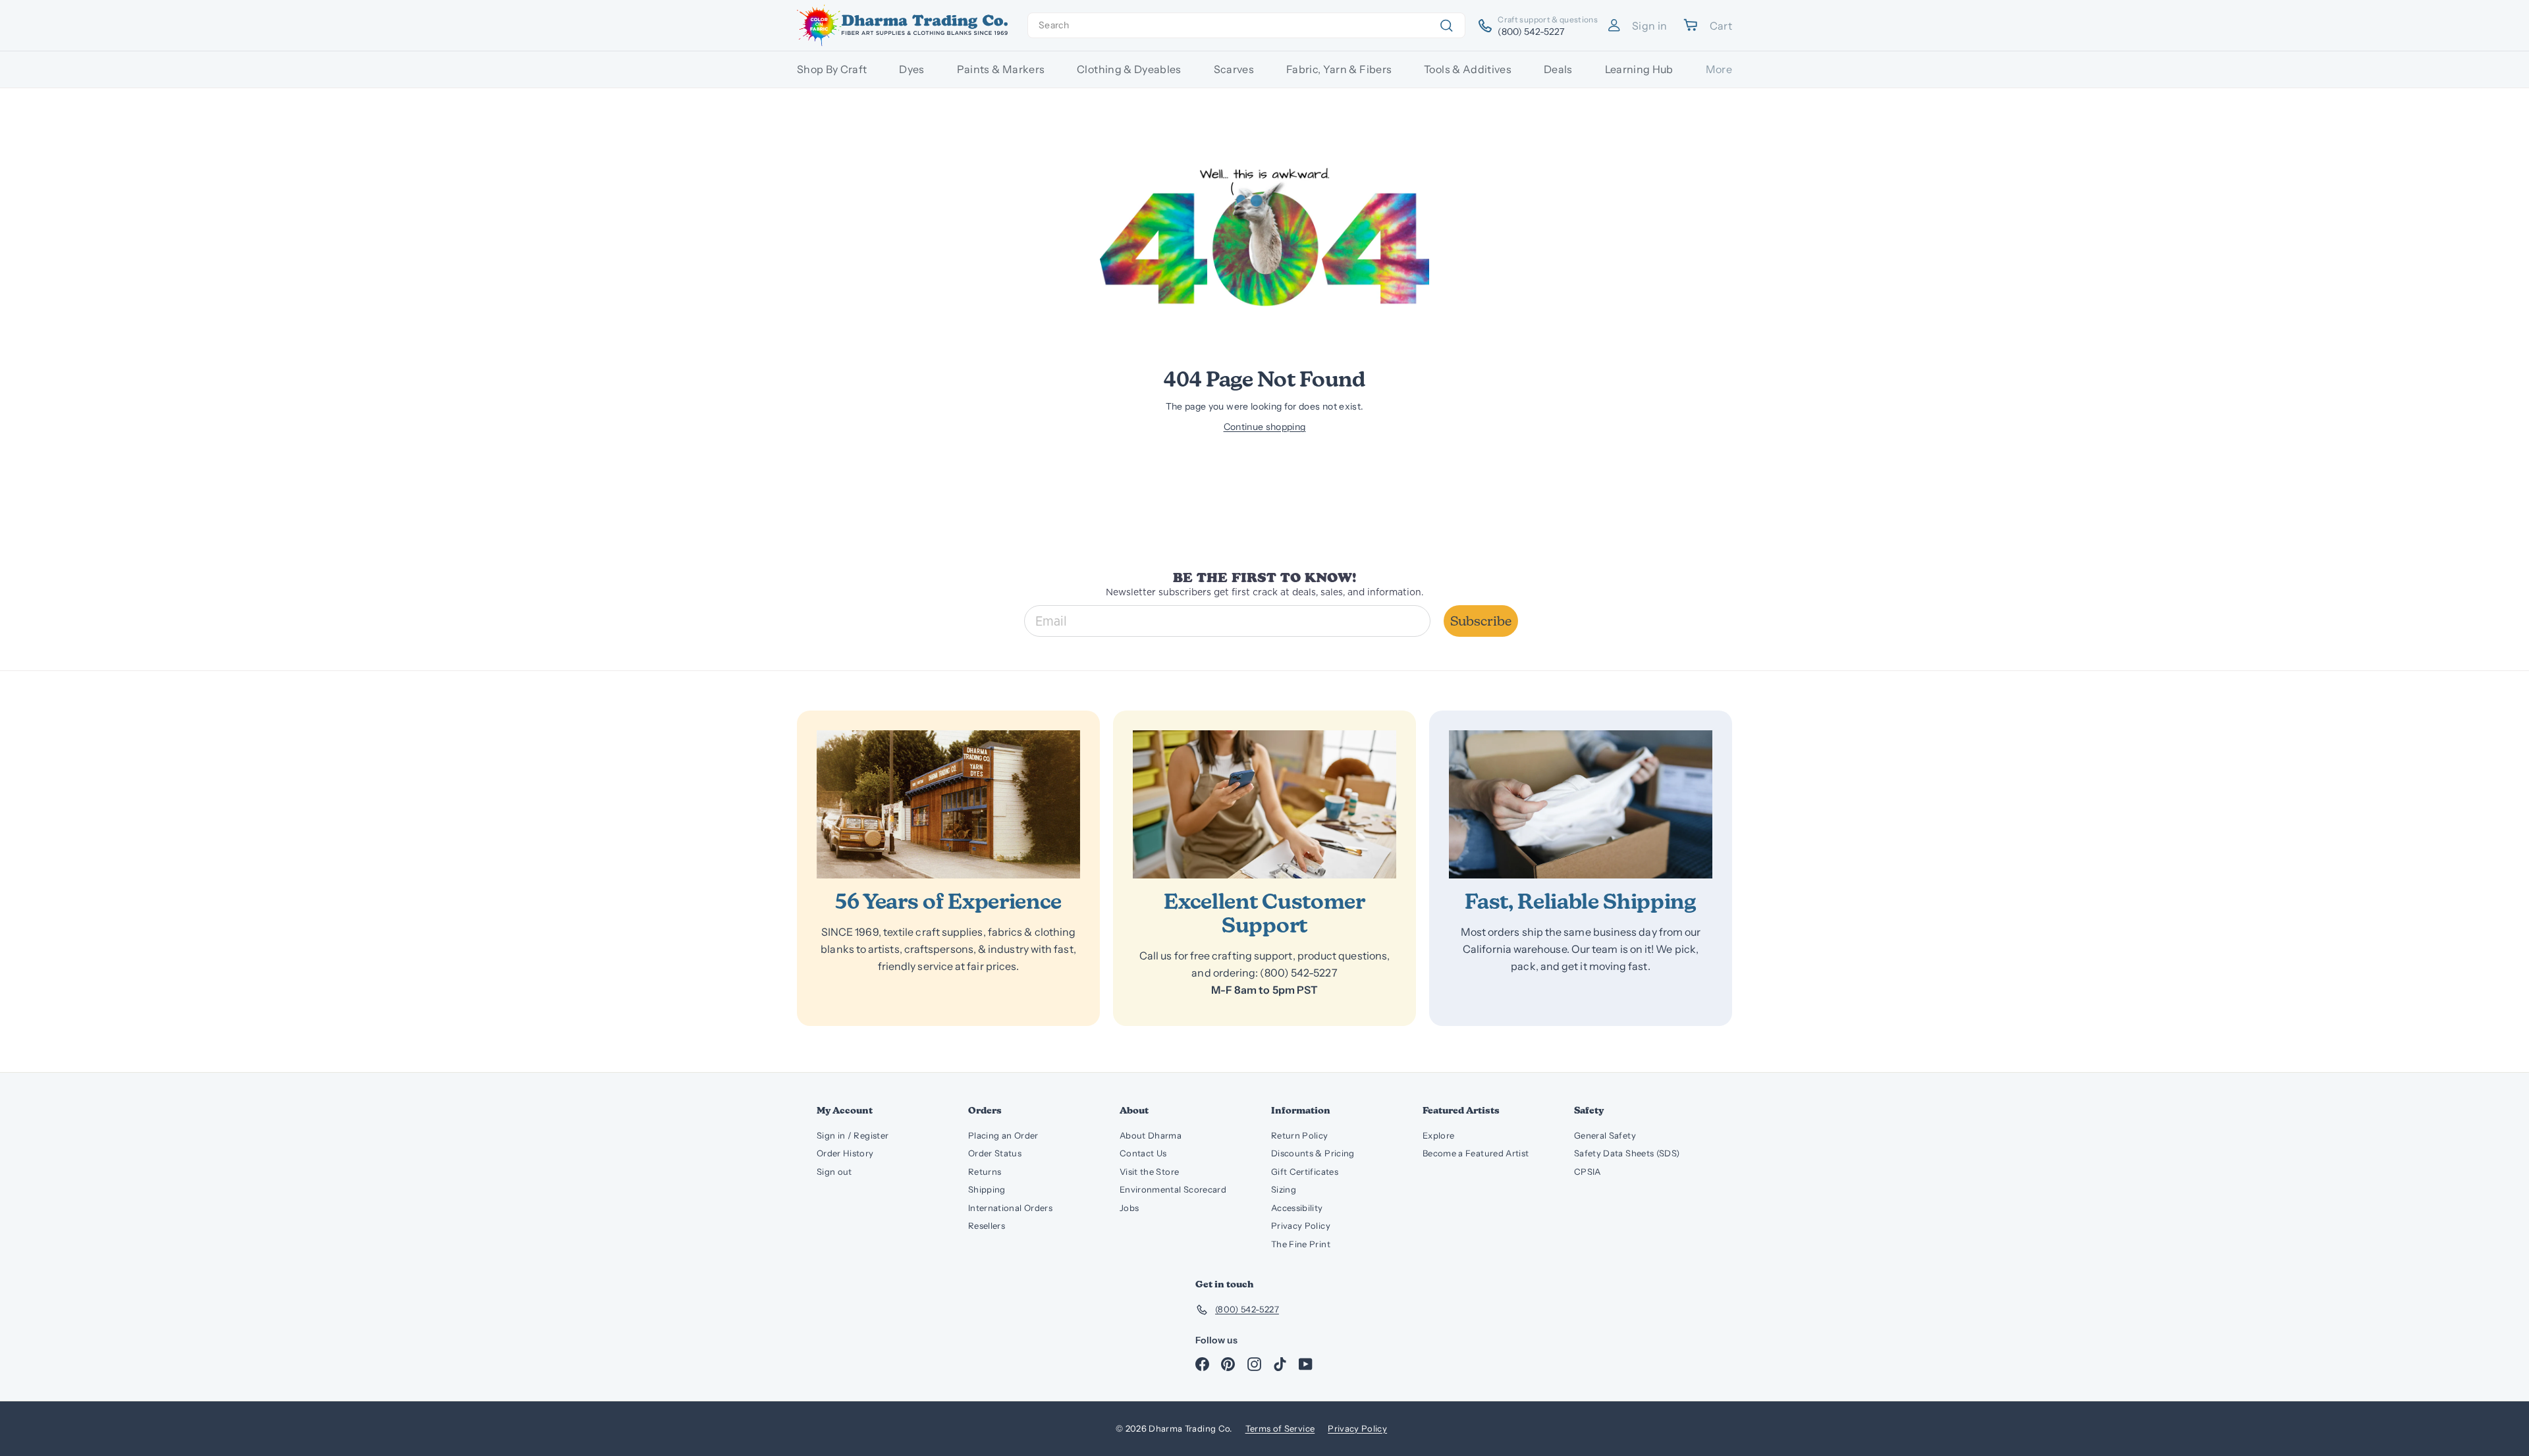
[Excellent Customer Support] (1264, 804)
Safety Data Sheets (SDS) (1627, 1153)
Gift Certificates (1305, 1172)
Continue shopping (1265, 427)
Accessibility (1297, 1208)
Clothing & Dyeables (1129, 69)
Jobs (1129, 1208)
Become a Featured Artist (1476, 1153)
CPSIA (1588, 1172)
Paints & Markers (1001, 69)
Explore (1438, 1135)
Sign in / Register (853, 1135)
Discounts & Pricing (1313, 1153)
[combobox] (1246, 25)
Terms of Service (1280, 1428)
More (1719, 69)
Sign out (834, 1172)
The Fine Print (1301, 1244)
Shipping (987, 1189)
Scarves (1234, 69)
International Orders (1010, 1208)
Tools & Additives (1468, 69)
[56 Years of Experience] (948, 804)
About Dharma (1151, 1135)
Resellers (987, 1226)
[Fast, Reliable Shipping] (1581, 804)
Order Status (995, 1153)
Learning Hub (1639, 69)
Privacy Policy (1301, 1226)
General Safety (1605, 1135)
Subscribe (1481, 621)
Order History (845, 1153)
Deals (1558, 69)
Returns (985, 1172)
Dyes (911, 69)
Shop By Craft (832, 69)
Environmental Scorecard (1173, 1189)
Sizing (1284, 1189)
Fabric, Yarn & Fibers (1339, 69)
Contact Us (1143, 1153)
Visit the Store (1149, 1172)
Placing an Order (1003, 1135)
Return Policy (1300, 1135)
